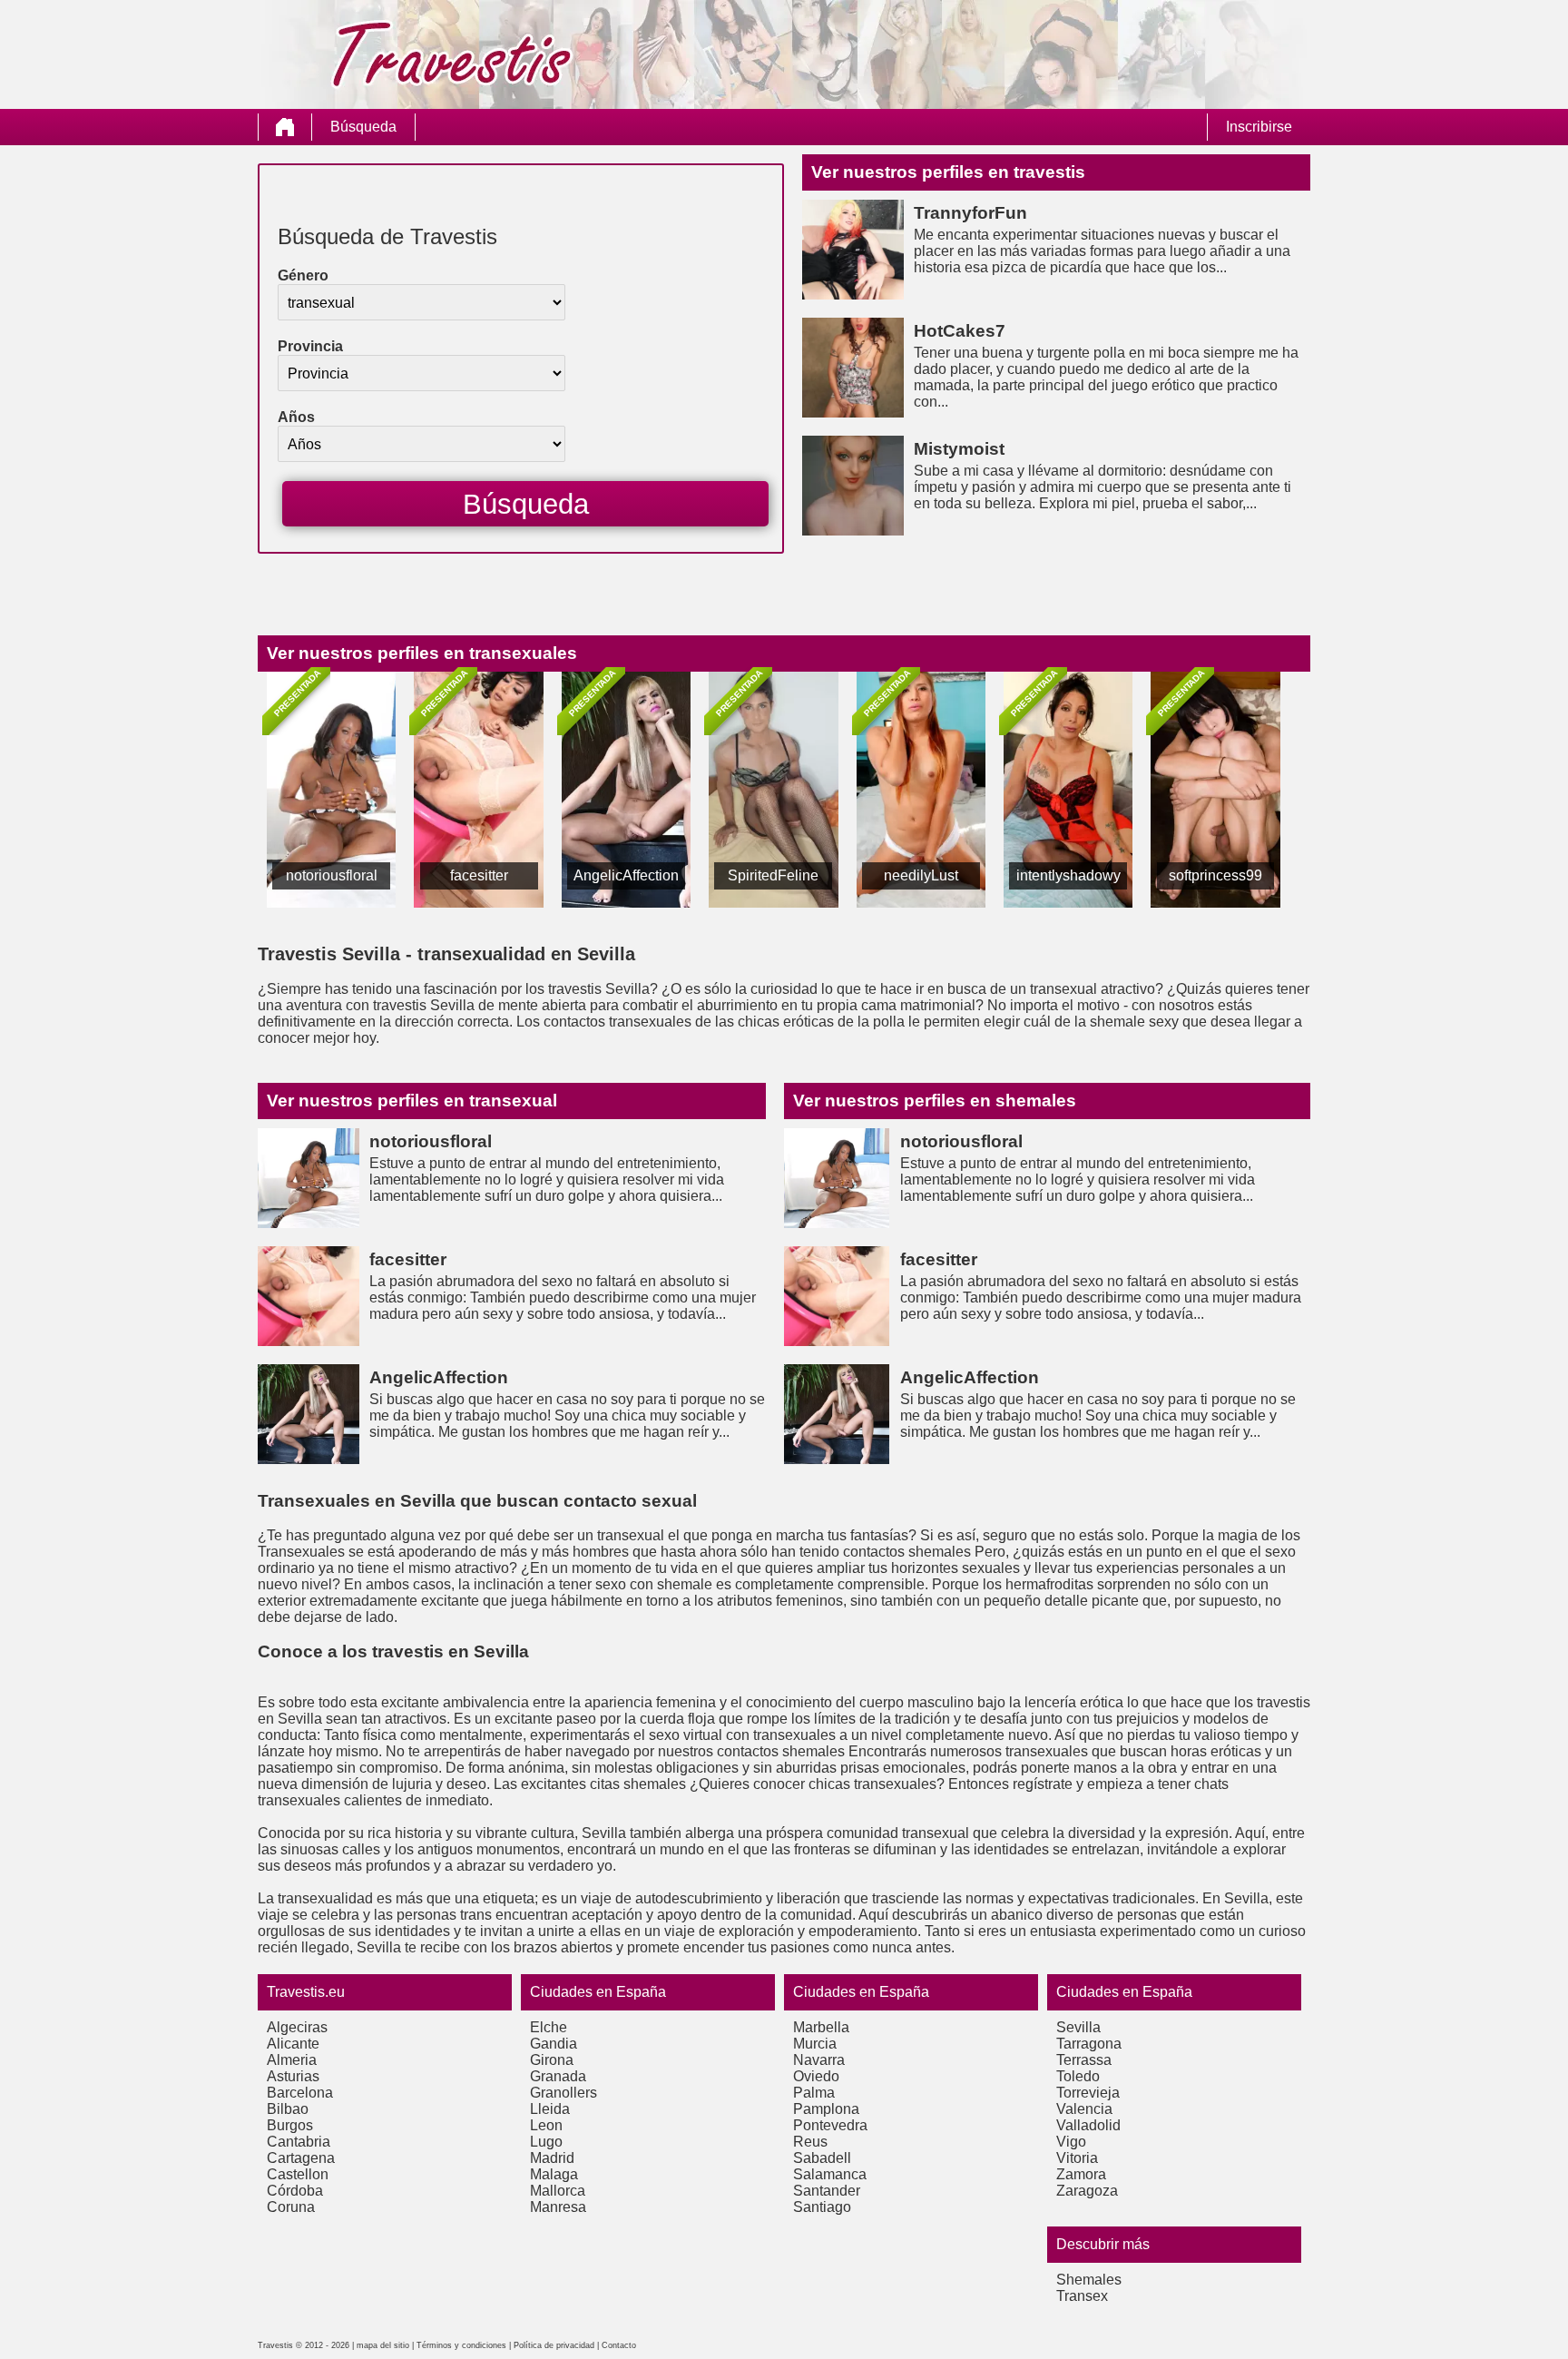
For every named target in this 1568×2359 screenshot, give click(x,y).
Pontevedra (830, 2125)
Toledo (1078, 2076)
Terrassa (1084, 2060)
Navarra (819, 2060)
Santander (827, 2191)
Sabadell (822, 2158)
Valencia (1084, 2109)
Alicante (293, 2044)
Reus (810, 2142)
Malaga (554, 2174)
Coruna (291, 2207)
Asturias (293, 2076)
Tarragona (1089, 2044)
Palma (814, 2093)
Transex (1082, 2296)
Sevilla (1078, 2027)
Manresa (558, 2207)
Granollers (563, 2093)
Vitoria (1077, 2158)
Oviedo (816, 2076)
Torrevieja (1088, 2093)
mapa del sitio (383, 2345)
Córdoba (295, 2191)
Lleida (550, 2109)
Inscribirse (1259, 127)
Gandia (554, 2044)
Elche (549, 2027)
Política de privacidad (554, 2345)
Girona (552, 2060)
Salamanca (830, 2174)
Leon (546, 2125)
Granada (558, 2076)
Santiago (822, 2207)
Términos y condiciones (461, 2345)
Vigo (1071, 2142)
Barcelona (300, 2093)
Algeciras (297, 2027)
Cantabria (299, 2142)
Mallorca (558, 2191)
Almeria (292, 2060)
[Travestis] (285, 127)
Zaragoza (1087, 2191)
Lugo (546, 2142)
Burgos (290, 2125)
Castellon (298, 2174)
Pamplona (826, 2109)
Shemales (1089, 2280)
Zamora (1081, 2174)
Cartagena (301, 2158)
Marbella (821, 2027)
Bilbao (288, 2109)
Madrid (552, 2158)
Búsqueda (363, 127)
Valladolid (1088, 2125)
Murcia (815, 2044)
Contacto (619, 2345)
